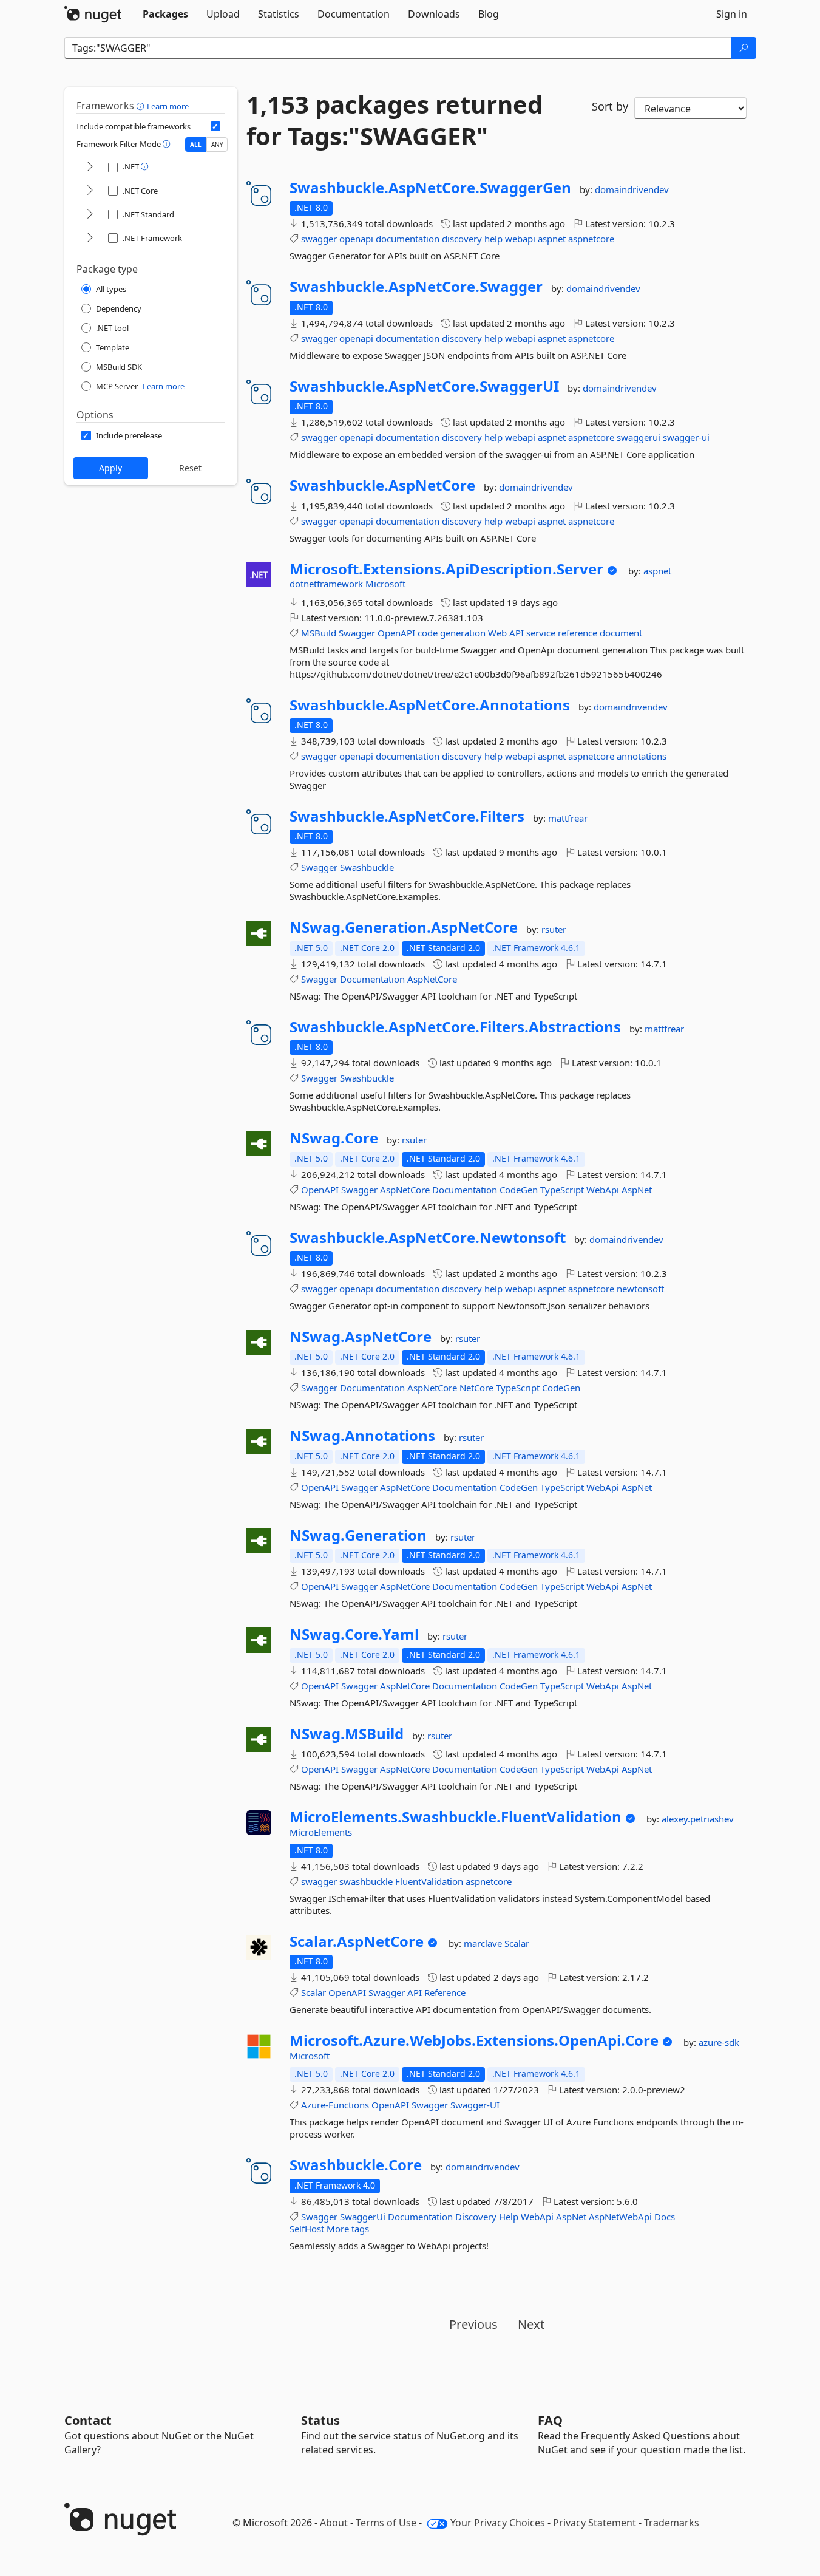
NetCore (476, 1388)
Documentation (372, 979)
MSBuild (319, 633)
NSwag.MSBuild (347, 1734)
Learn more (168, 106)
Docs (665, 2217)
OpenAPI (396, 633)
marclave (484, 1943)
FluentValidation (429, 1881)
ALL (196, 145)
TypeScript (562, 1190)
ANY (217, 145)
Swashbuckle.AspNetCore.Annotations (430, 705)
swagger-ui (686, 437)
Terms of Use (386, 2523)
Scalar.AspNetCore (357, 1941)
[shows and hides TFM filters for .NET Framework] (90, 238)
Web (497, 633)
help (493, 239)
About (334, 2523)
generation (463, 633)
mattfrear (568, 818)
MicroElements (321, 1832)
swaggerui (639, 437)
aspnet (552, 239)
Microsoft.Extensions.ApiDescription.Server (446, 569)
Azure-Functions (335, 2105)
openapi (356, 239)
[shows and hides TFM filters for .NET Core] (90, 191)
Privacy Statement (595, 2523)
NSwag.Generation (358, 1535)
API (517, 633)
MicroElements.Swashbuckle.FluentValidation (456, 1817)
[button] (142, 106)
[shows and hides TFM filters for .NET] (90, 167)
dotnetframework (327, 584)
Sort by (610, 106)
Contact (88, 2420)
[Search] (744, 48)
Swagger (357, 633)
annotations (642, 756)
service (541, 633)
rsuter (554, 929)
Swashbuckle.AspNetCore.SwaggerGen (430, 188)
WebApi (603, 1190)
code (428, 633)
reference (578, 633)
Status (320, 2420)
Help (509, 2217)
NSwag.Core (334, 1138)
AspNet (637, 1190)
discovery (462, 239)
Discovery (476, 2217)
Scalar (517, 1943)
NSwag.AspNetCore (361, 1337)
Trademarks (672, 2523)
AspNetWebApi (620, 2217)
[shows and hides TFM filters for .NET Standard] (90, 215)
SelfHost (307, 2229)
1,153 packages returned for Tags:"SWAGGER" (395, 120)
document (621, 633)
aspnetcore (591, 239)
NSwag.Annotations (362, 1436)
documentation (408, 239)
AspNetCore (432, 979)
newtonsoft (640, 1289)
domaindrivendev (632, 189)
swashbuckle (366, 1881)
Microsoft (385, 584)
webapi (520, 239)
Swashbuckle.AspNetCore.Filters (407, 816)
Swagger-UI (475, 2105)
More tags (348, 2229)
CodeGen (519, 1190)
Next (531, 2324)
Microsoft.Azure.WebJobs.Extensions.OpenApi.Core (474, 2040)
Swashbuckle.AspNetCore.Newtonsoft (428, 1238)
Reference (445, 1992)
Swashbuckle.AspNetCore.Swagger (416, 287)
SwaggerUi (363, 2217)
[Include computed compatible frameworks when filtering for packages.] (215, 126)
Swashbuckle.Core (356, 2165)
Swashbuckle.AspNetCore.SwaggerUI (424, 386)
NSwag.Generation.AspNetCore (404, 927)
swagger (319, 239)
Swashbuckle (367, 867)
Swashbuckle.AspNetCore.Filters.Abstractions (455, 1027)
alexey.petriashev (698, 1819)
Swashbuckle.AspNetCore (382, 485)
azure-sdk (719, 2042)
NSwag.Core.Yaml (354, 1634)
